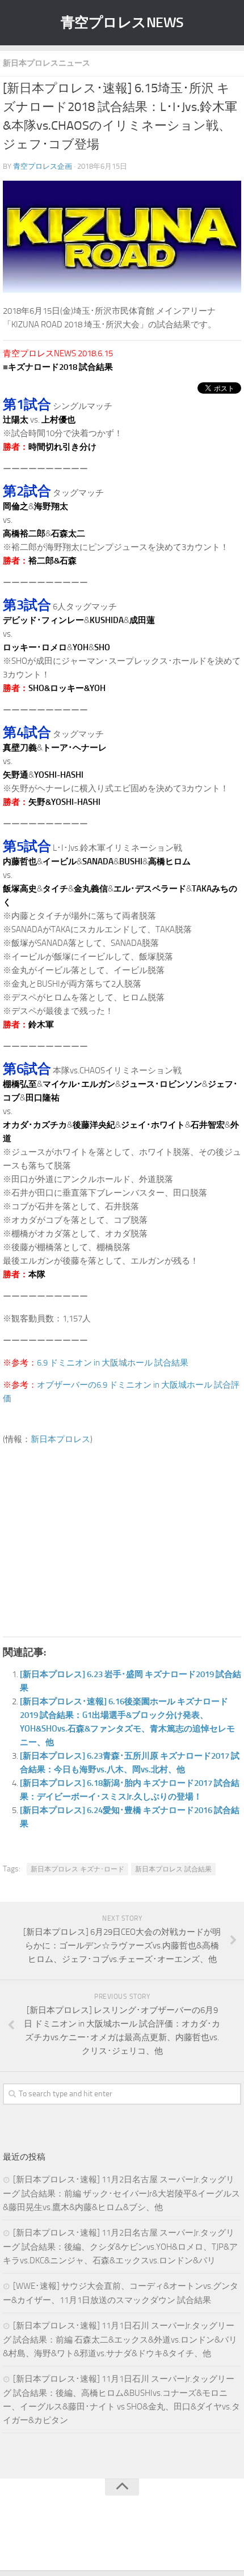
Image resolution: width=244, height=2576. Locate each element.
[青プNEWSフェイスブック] (133, 2539)
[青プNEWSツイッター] (111, 2539)
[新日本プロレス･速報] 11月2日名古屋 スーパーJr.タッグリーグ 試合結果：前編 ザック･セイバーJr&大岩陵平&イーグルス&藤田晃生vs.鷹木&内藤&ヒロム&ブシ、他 (121, 2193)
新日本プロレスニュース (47, 63)
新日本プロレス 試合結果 (173, 1869)
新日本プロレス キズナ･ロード (77, 1869)
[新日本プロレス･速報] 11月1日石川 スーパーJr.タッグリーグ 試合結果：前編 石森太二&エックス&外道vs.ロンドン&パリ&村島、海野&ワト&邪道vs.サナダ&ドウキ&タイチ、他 (120, 2340)
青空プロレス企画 (43, 166)
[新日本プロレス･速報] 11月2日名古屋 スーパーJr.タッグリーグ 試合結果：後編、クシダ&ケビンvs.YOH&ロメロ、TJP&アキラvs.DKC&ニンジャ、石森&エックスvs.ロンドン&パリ (120, 2247)
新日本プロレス (60, 1439)
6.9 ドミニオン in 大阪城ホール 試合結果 (113, 1363)
